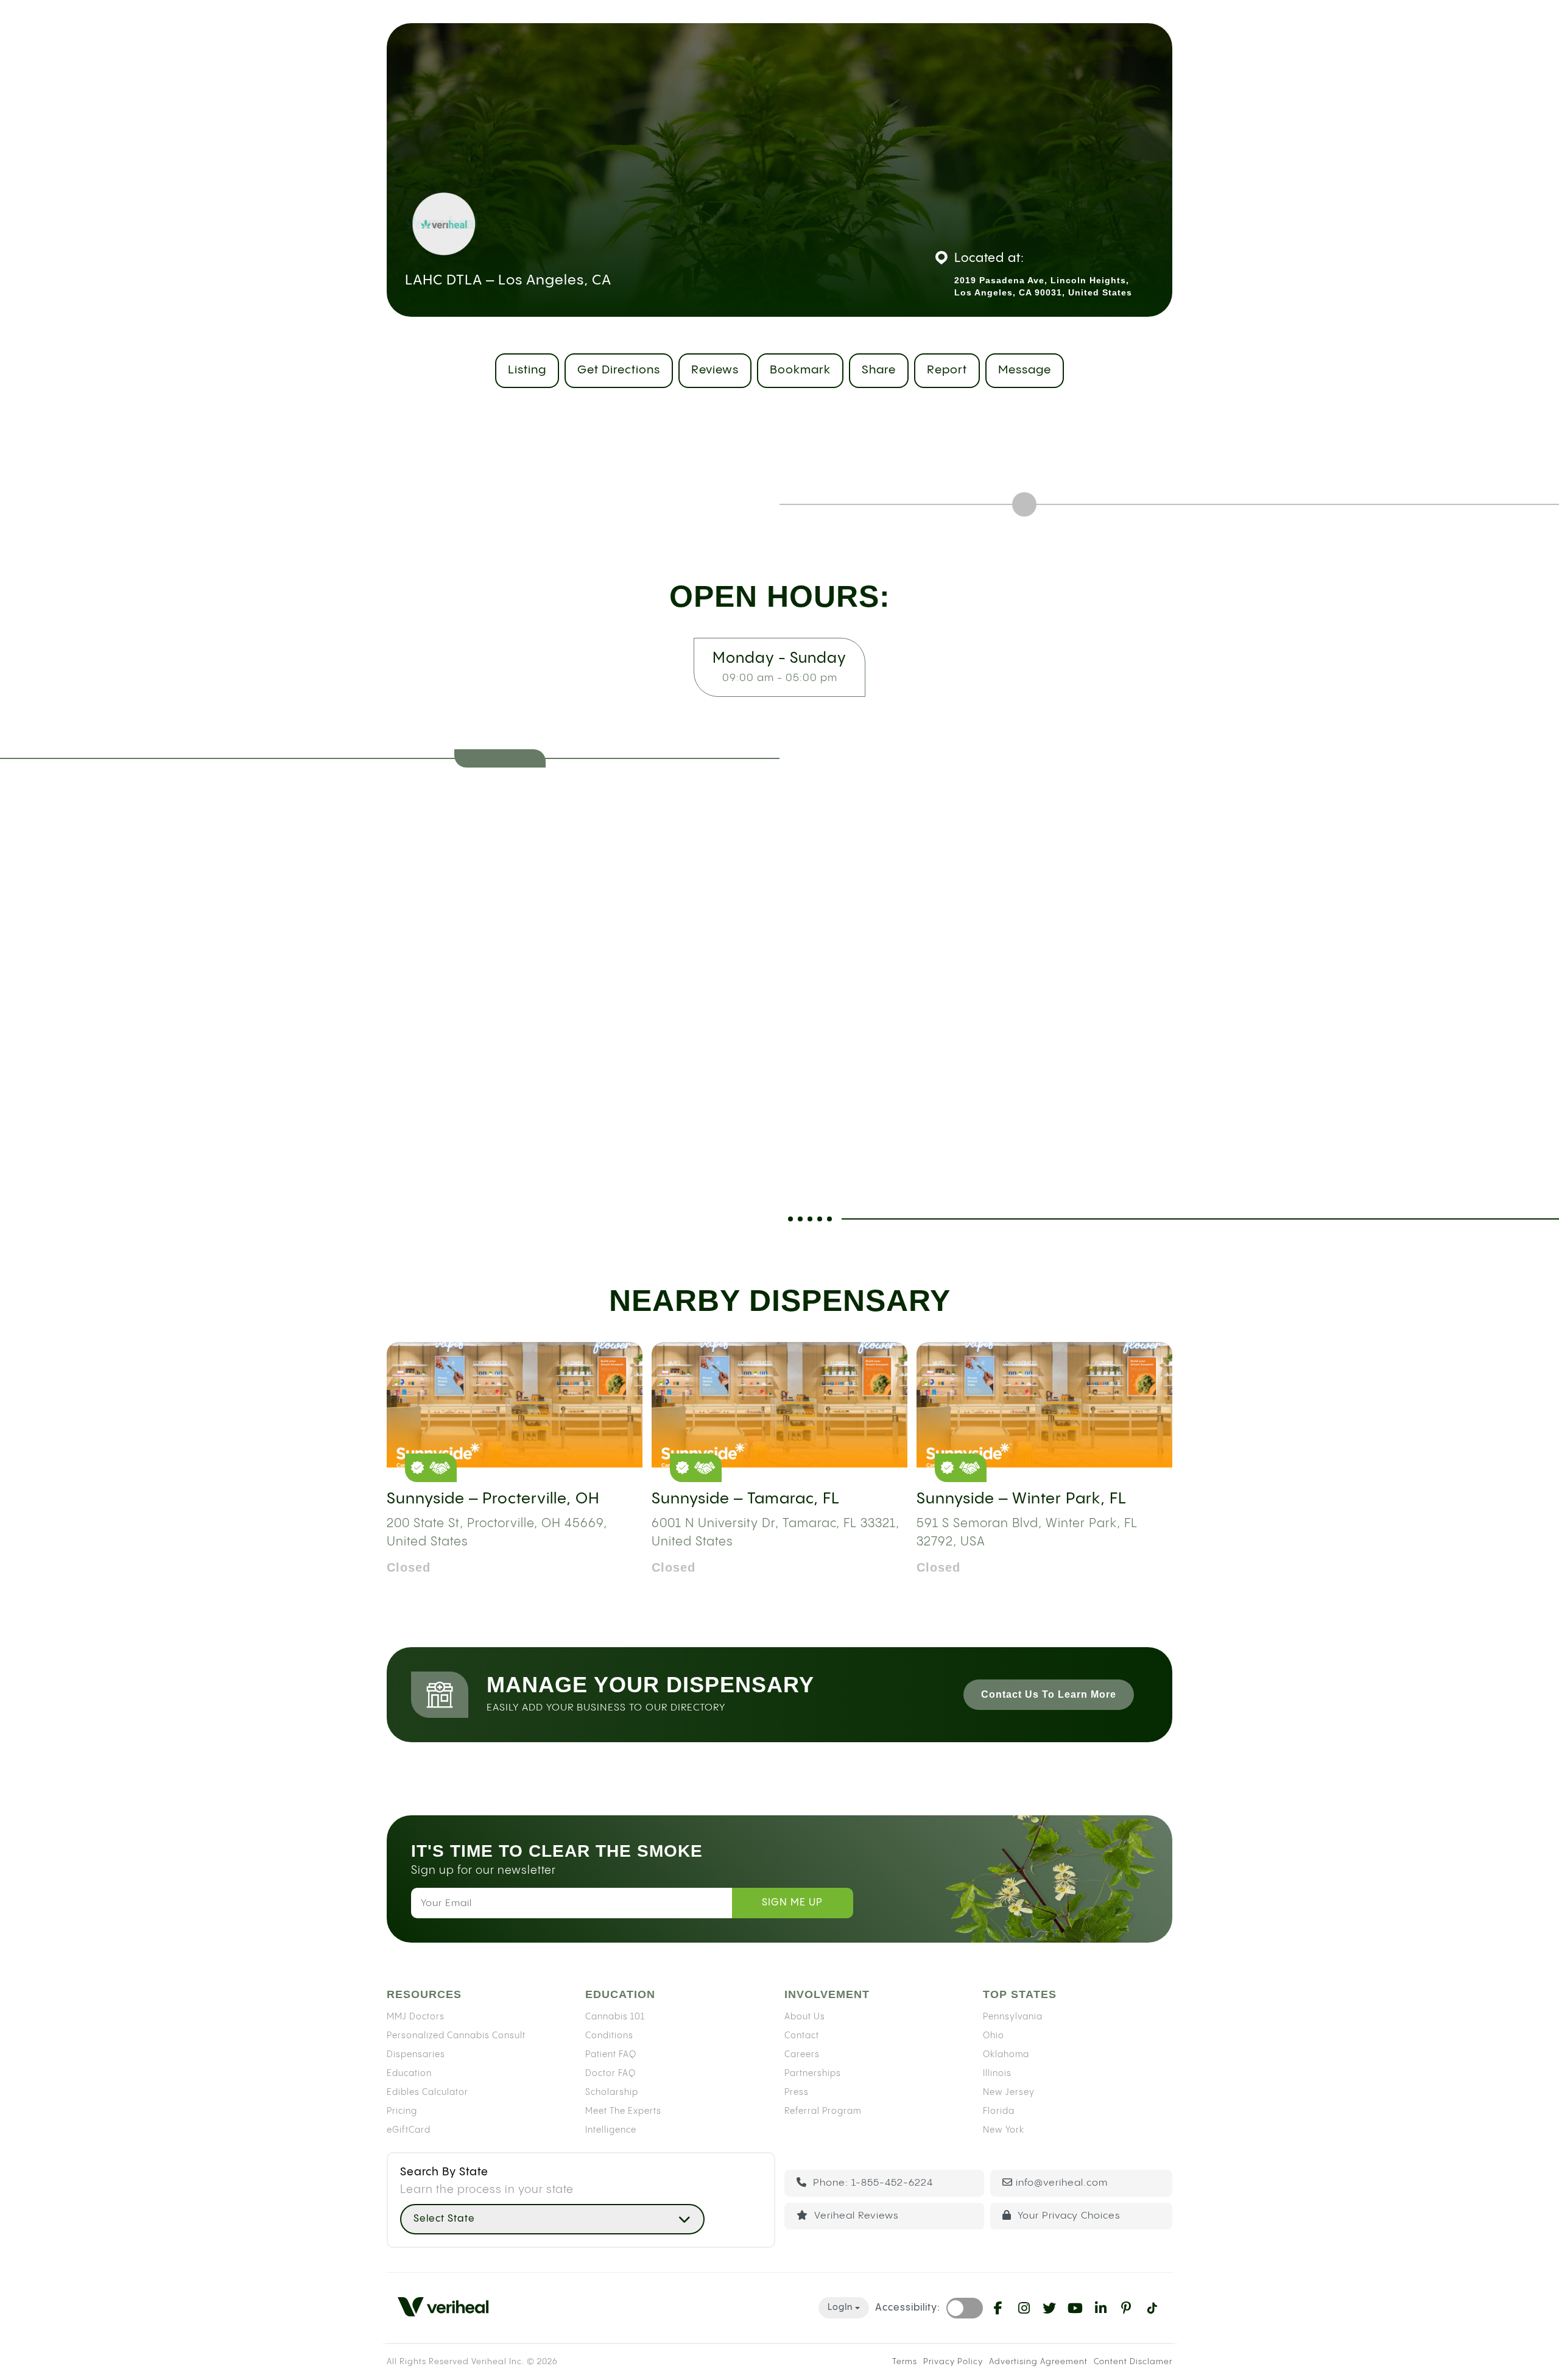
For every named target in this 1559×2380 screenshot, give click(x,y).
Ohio (994, 2035)
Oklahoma (1006, 2054)
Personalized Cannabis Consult (456, 2035)
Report (947, 370)
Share (879, 370)
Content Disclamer (1133, 2362)
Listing (527, 370)
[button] (552, 2219)
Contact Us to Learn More (1049, 1694)
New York (1004, 2130)
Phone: (871, 2183)
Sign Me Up (792, 1903)
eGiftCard (409, 2130)
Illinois (997, 2073)
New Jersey (1009, 2092)
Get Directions (619, 370)
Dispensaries (416, 2054)
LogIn (840, 2308)
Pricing (402, 2111)
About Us (805, 2016)
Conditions (609, 2035)
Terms (905, 2362)
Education (409, 2073)
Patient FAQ (611, 2054)
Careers (802, 2054)
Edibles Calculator (428, 2092)
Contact (802, 2035)
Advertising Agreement (1038, 2362)
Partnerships (813, 2073)
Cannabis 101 (615, 2016)
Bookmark (800, 370)
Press (797, 2092)
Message (1025, 370)
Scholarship (612, 2092)
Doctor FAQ (611, 2073)
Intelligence (611, 2130)
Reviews (715, 370)
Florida (999, 2111)
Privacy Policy (953, 2362)
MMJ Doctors (416, 2016)
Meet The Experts (623, 2111)
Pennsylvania (1013, 2016)
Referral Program (823, 2111)
